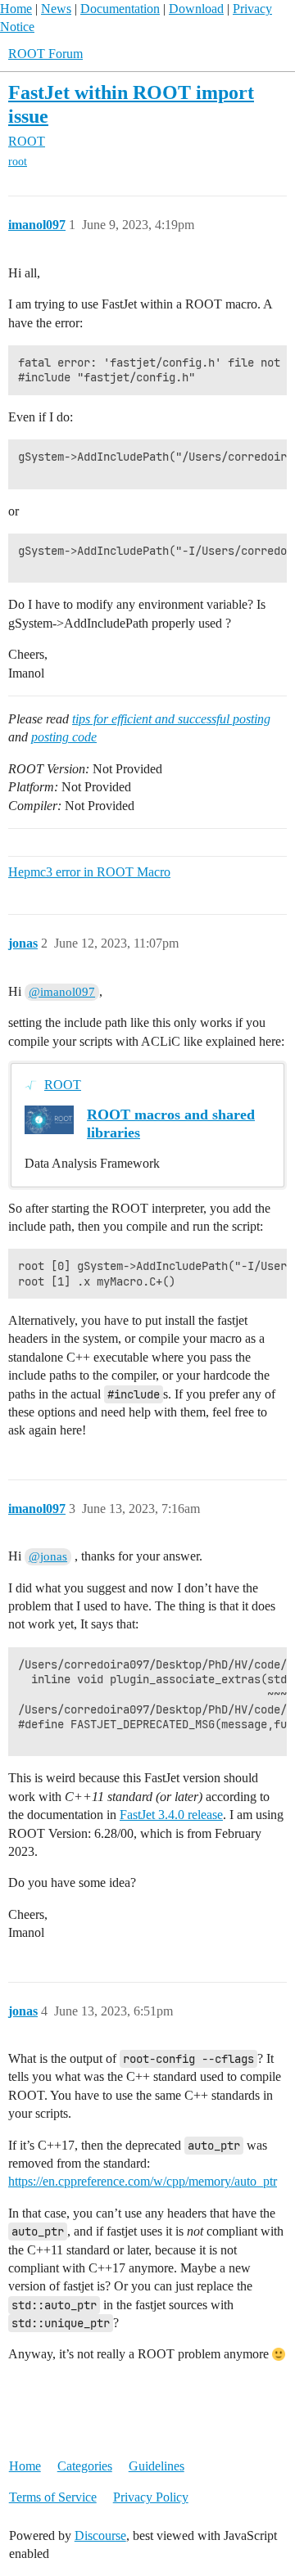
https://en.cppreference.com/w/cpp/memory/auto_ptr (143, 2181)
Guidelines (157, 2466)
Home (16, 9)
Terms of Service (53, 2497)
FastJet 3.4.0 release (171, 1815)
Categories (85, 2466)
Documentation (120, 9)
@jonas (48, 1556)
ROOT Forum (45, 54)
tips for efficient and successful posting (171, 719)
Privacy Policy (151, 2497)
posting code (64, 737)
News (56, 9)
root (18, 162)
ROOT (63, 1085)
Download (196, 9)
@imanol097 (62, 992)
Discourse (100, 2535)
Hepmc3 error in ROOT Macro (89, 872)
